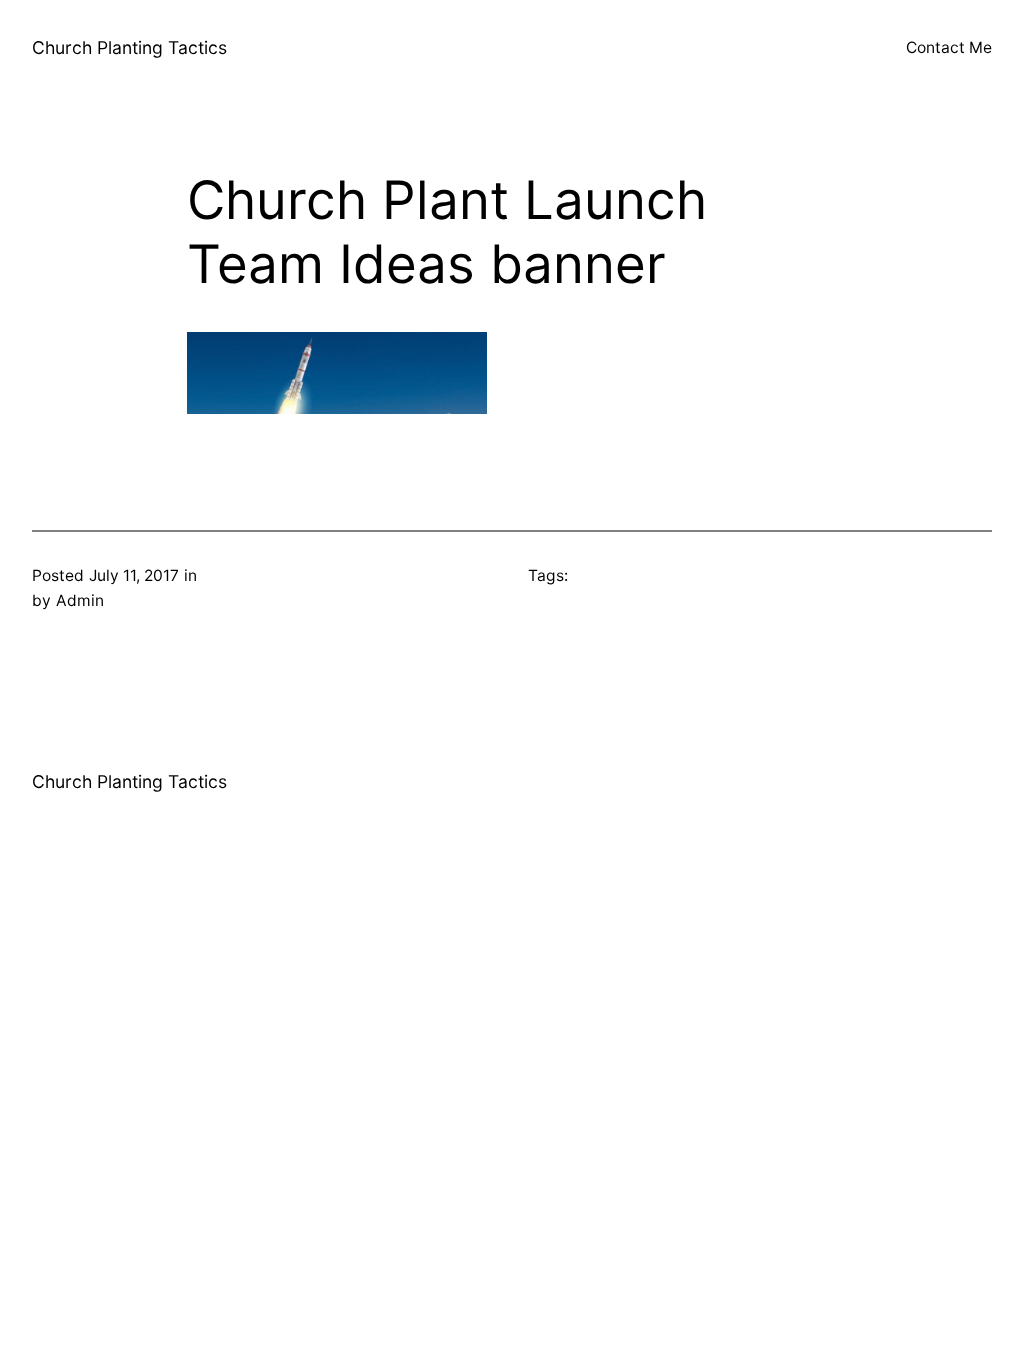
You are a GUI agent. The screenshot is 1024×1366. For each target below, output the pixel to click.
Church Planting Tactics (129, 47)
